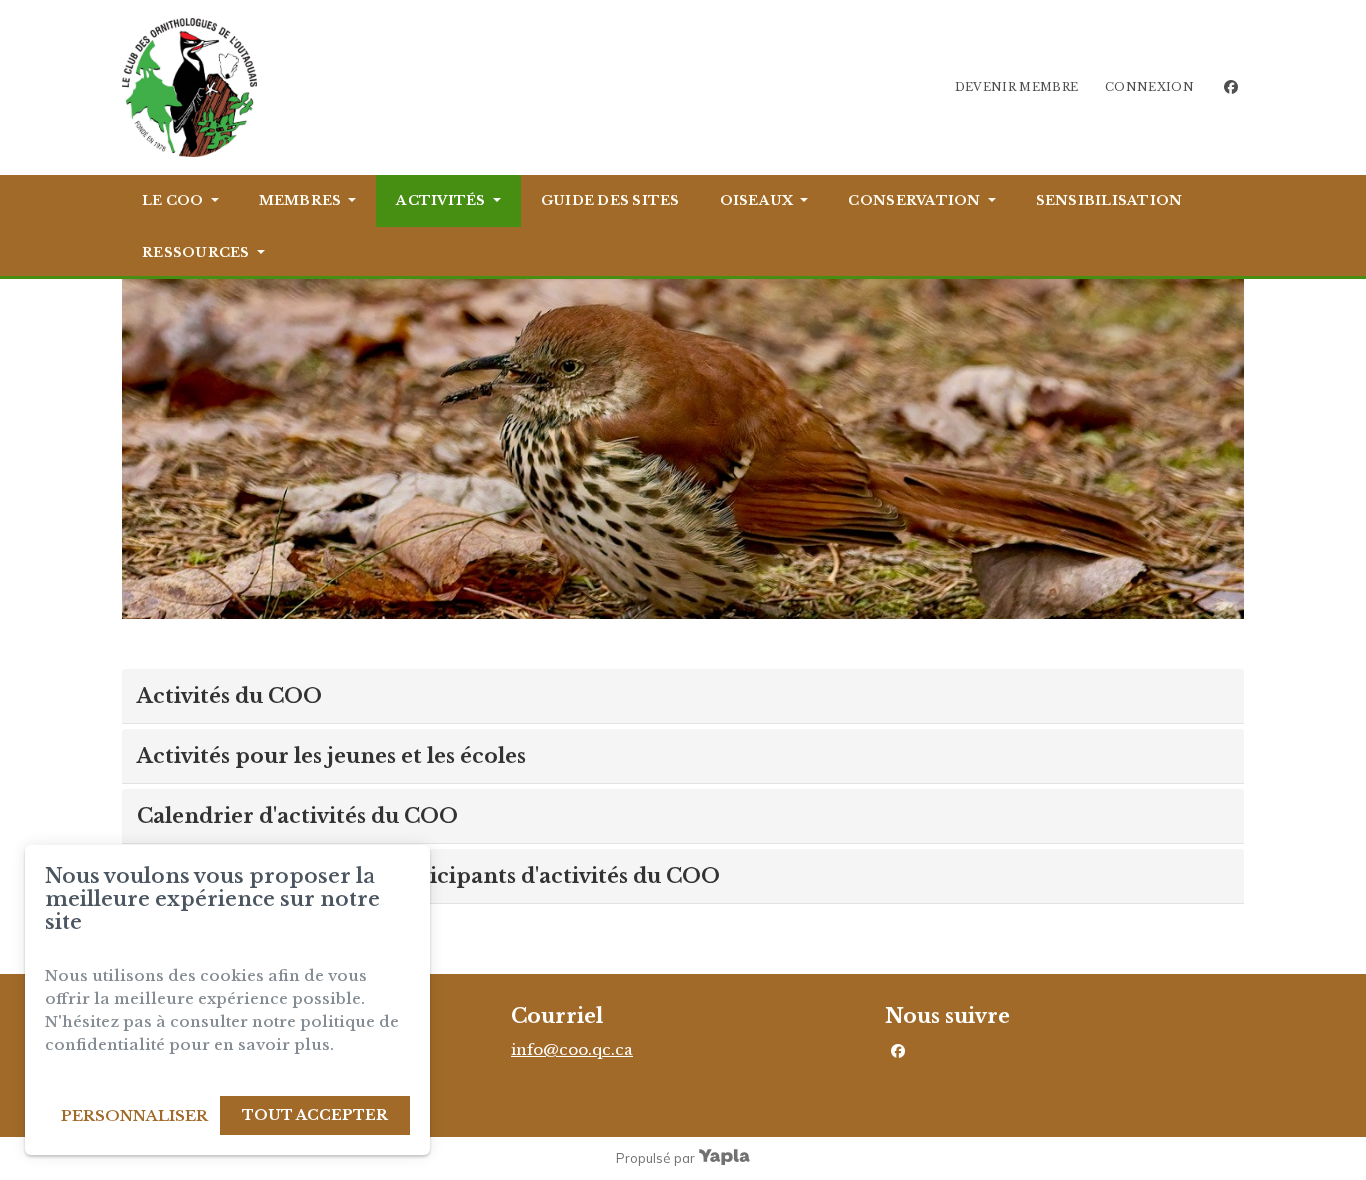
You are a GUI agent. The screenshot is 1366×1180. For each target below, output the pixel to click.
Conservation (914, 200)
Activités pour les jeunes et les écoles (331, 756)
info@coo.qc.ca (572, 1049)
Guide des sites (610, 200)
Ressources (196, 252)
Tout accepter (315, 1115)
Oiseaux (757, 200)
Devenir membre (1017, 87)
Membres (300, 200)
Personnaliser (134, 1115)
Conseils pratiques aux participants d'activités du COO (428, 876)
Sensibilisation (1109, 200)
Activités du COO (229, 696)
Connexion (1149, 87)
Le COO (173, 200)
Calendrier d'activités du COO (297, 816)
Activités (440, 200)
